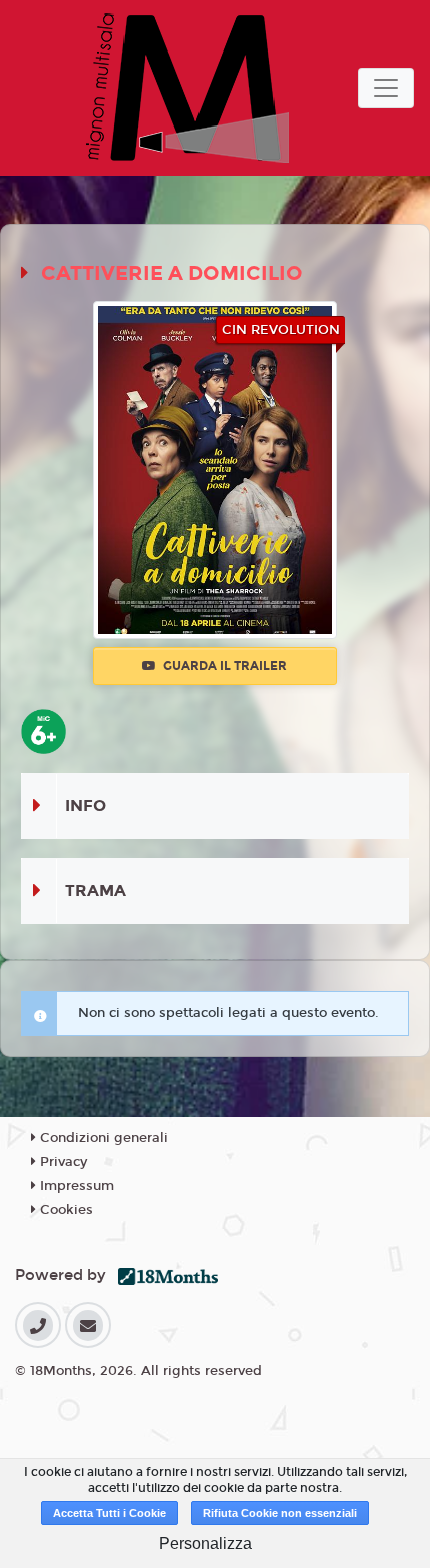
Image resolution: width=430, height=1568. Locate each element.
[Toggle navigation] (386, 88)
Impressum (75, 1186)
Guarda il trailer (223, 666)
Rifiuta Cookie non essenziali (280, 1513)
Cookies (64, 1210)
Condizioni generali (102, 1138)
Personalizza (205, 1543)
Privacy (61, 1162)
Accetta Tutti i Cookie (109, 1513)
